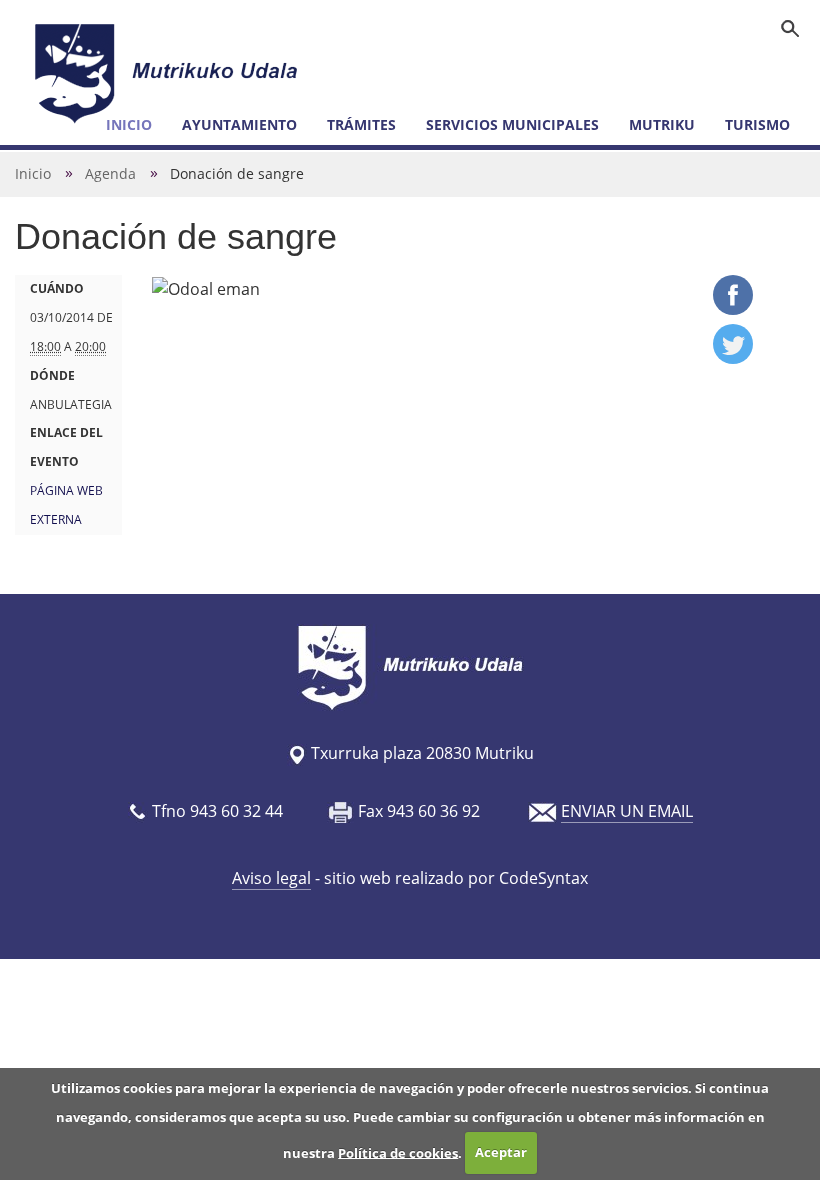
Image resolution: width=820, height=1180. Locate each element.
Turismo (757, 124)
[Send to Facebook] (733, 309)
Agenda (110, 173)
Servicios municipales (512, 124)
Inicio (33, 173)
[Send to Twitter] (733, 358)
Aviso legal (271, 878)
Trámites (361, 124)
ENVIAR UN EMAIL (627, 811)
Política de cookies (398, 1152)
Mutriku (662, 124)
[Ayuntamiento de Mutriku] (169, 73)
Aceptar (501, 1152)
